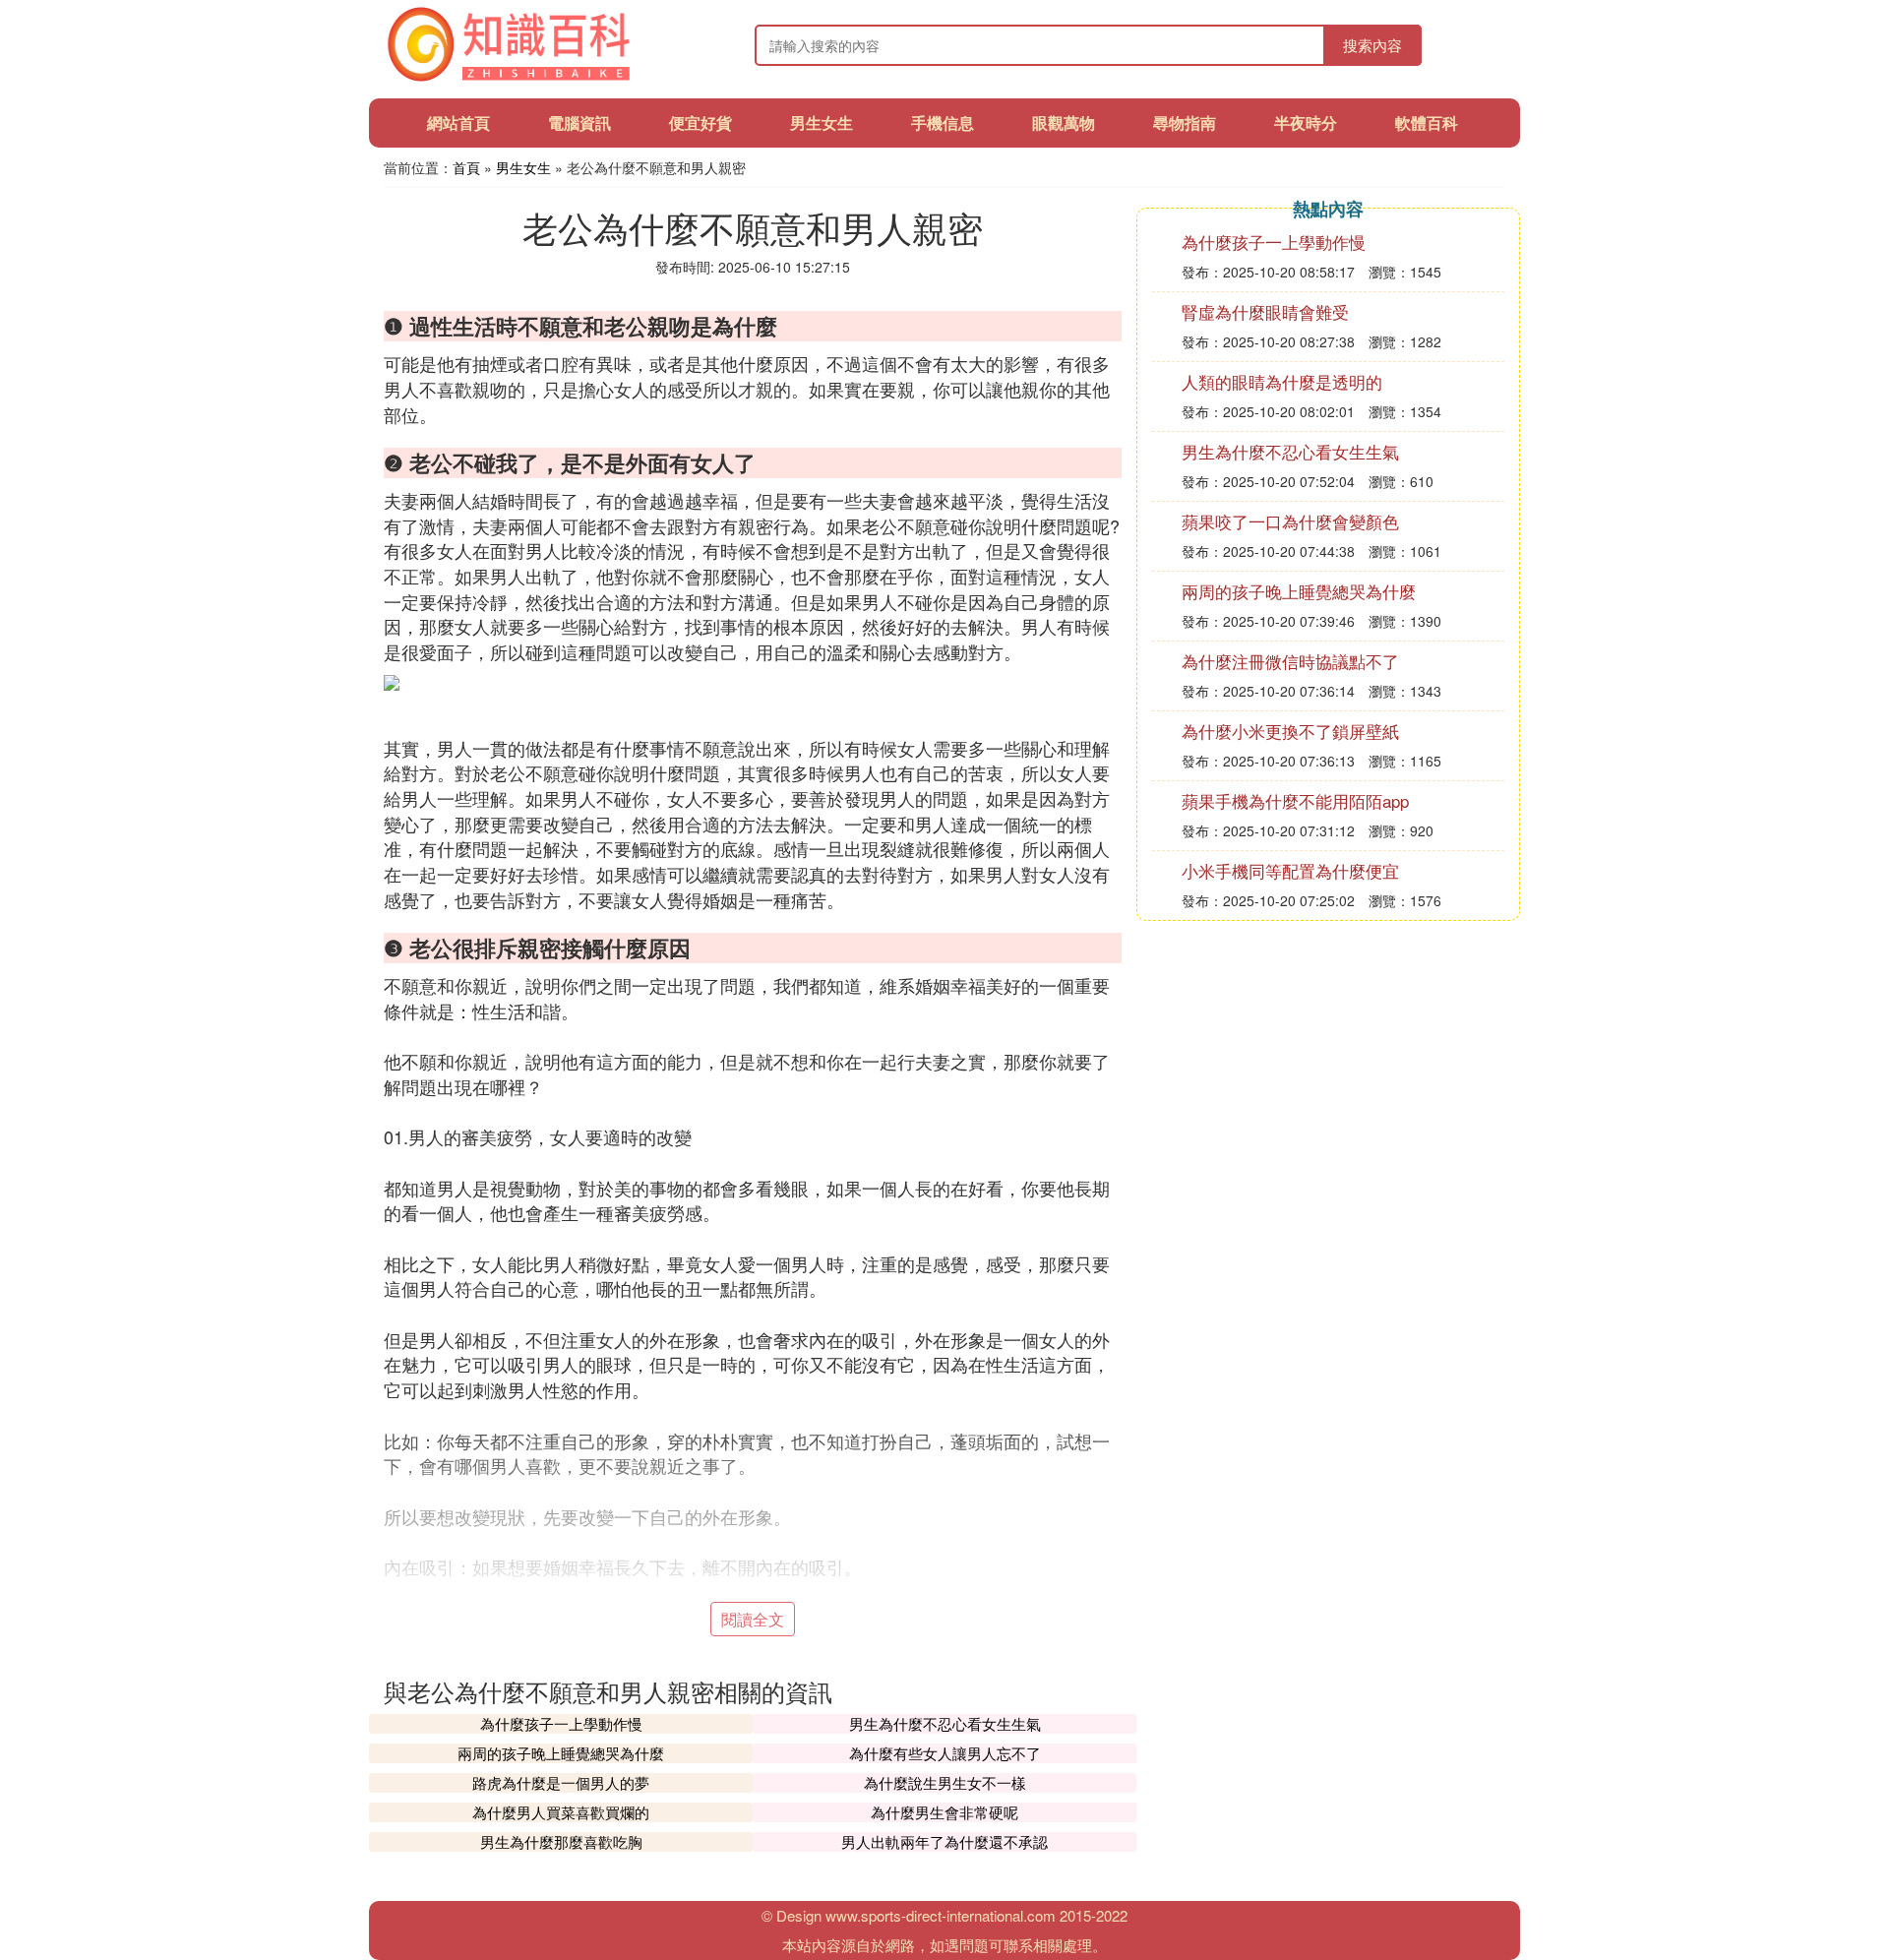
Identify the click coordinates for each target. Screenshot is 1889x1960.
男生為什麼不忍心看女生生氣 (945, 1723)
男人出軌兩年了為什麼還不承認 (944, 1841)
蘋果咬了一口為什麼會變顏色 (1290, 521)
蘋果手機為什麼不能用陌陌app (1295, 800)
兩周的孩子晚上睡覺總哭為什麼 (561, 1753)
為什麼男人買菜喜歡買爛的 (561, 1812)
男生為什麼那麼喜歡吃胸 (561, 1841)
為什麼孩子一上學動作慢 (561, 1723)
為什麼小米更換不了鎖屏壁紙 (1290, 731)
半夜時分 (1306, 122)
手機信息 (943, 122)
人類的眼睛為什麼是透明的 (1282, 381)
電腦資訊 (579, 122)
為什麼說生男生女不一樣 (945, 1782)
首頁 (466, 167)
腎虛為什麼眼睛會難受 (1265, 311)
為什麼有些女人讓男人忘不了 (945, 1753)
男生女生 (822, 122)
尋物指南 (1185, 122)
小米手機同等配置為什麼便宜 (1290, 870)
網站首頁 (458, 122)
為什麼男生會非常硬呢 (944, 1812)
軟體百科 (1427, 122)
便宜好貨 (701, 122)
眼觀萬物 (1064, 122)
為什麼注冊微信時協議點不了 (1290, 661)
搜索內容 (1372, 45)
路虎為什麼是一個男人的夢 (561, 1782)
